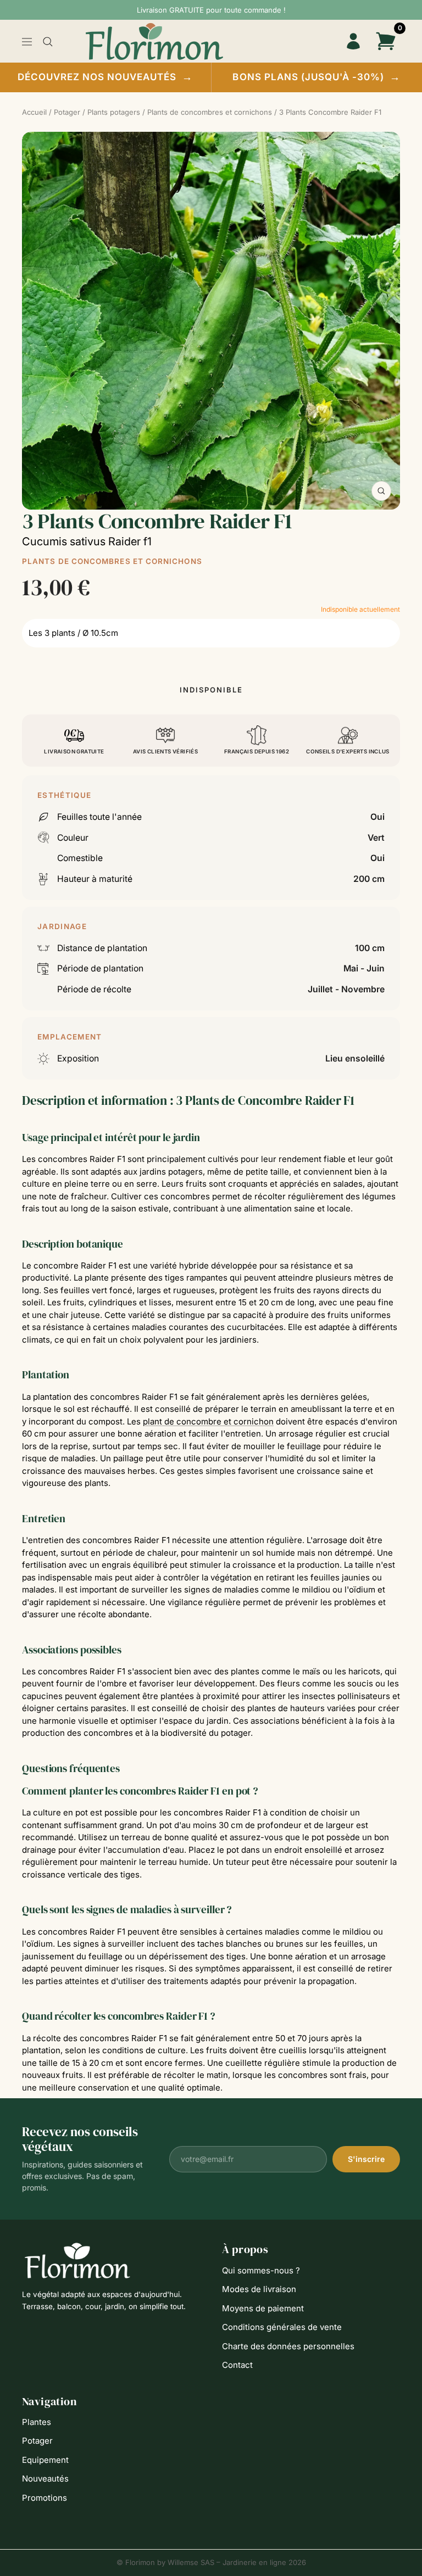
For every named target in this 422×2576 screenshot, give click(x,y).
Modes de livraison (259, 2289)
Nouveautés (45, 2479)
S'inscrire (366, 2159)
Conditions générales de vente (282, 2327)
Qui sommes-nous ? (261, 2270)
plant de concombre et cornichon (208, 1421)
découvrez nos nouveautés (105, 77)
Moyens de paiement (263, 2308)
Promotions (45, 2498)
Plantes (37, 2422)
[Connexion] (353, 41)
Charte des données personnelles (288, 2346)
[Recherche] (48, 42)
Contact (237, 2365)
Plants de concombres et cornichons (112, 561)
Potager (37, 2441)
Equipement (45, 2460)
